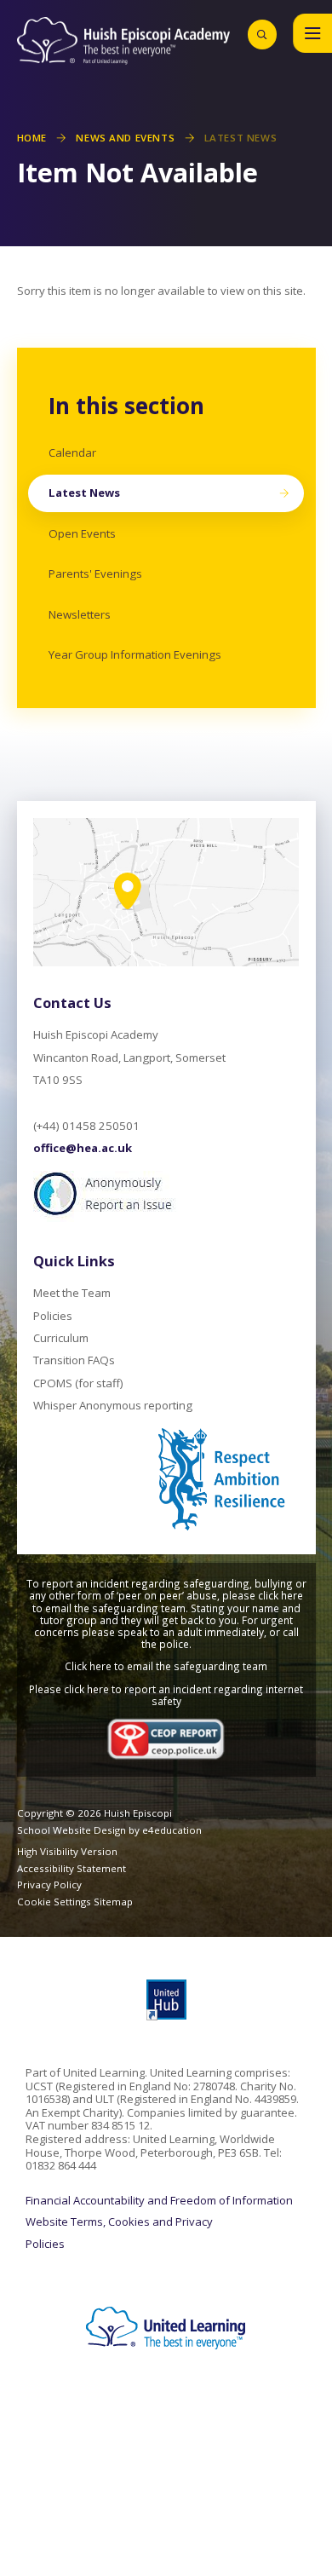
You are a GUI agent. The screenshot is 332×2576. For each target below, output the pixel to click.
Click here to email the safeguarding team (166, 1666)
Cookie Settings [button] (54, 1902)
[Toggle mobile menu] (312, 33)
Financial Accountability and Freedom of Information (159, 2201)
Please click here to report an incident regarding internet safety (166, 1695)
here (292, 1595)
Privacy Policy (49, 1884)
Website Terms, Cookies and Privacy (119, 2222)
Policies (45, 2245)
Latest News (240, 138)
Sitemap (113, 1902)
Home (32, 138)
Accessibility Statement (72, 1868)
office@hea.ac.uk (83, 1148)
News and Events (125, 138)
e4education (172, 1830)
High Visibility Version (67, 1851)
